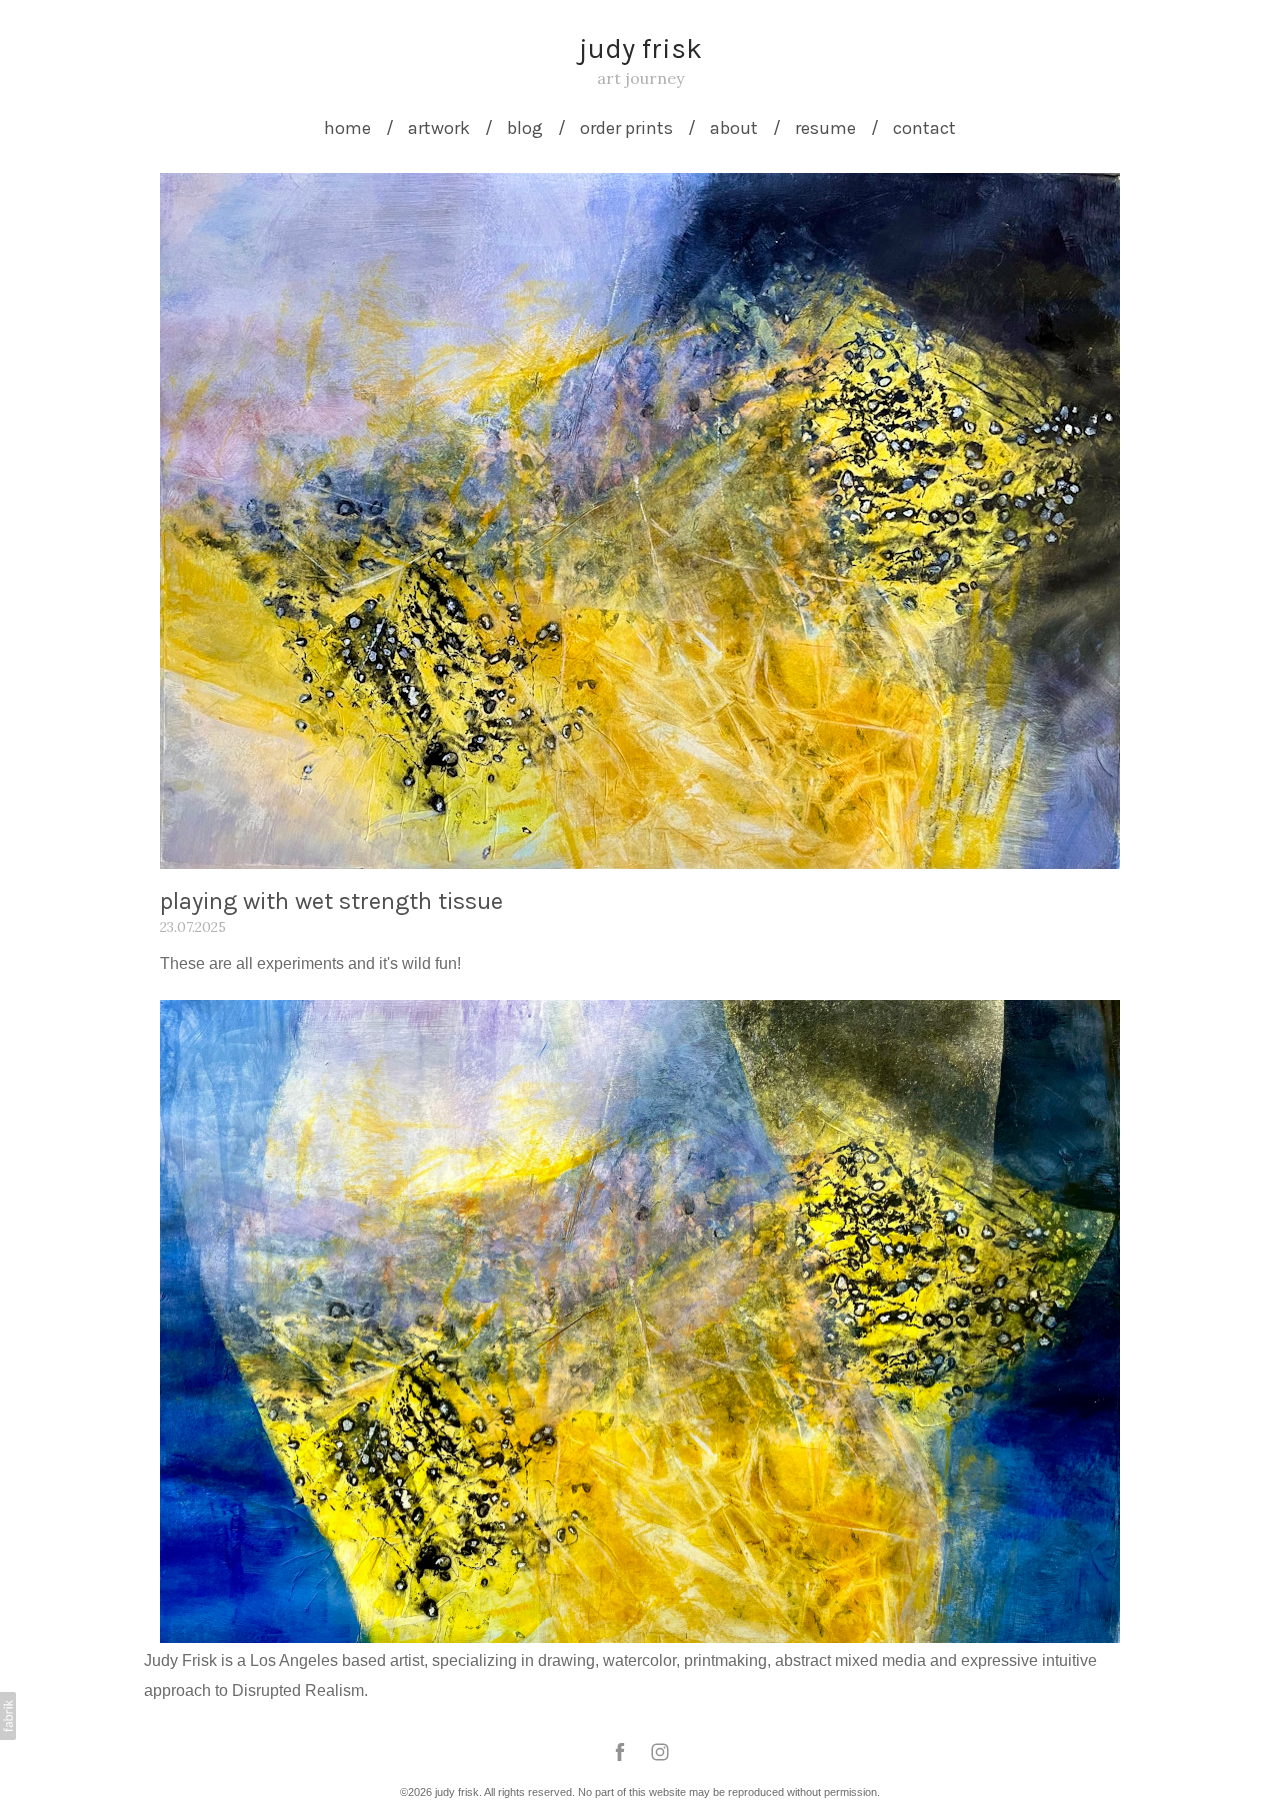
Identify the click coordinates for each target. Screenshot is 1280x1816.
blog (525, 128)
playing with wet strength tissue (331, 901)
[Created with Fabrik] (8, 1716)
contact (924, 128)
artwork (439, 128)
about (734, 128)
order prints (626, 128)
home (347, 128)
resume (825, 128)
